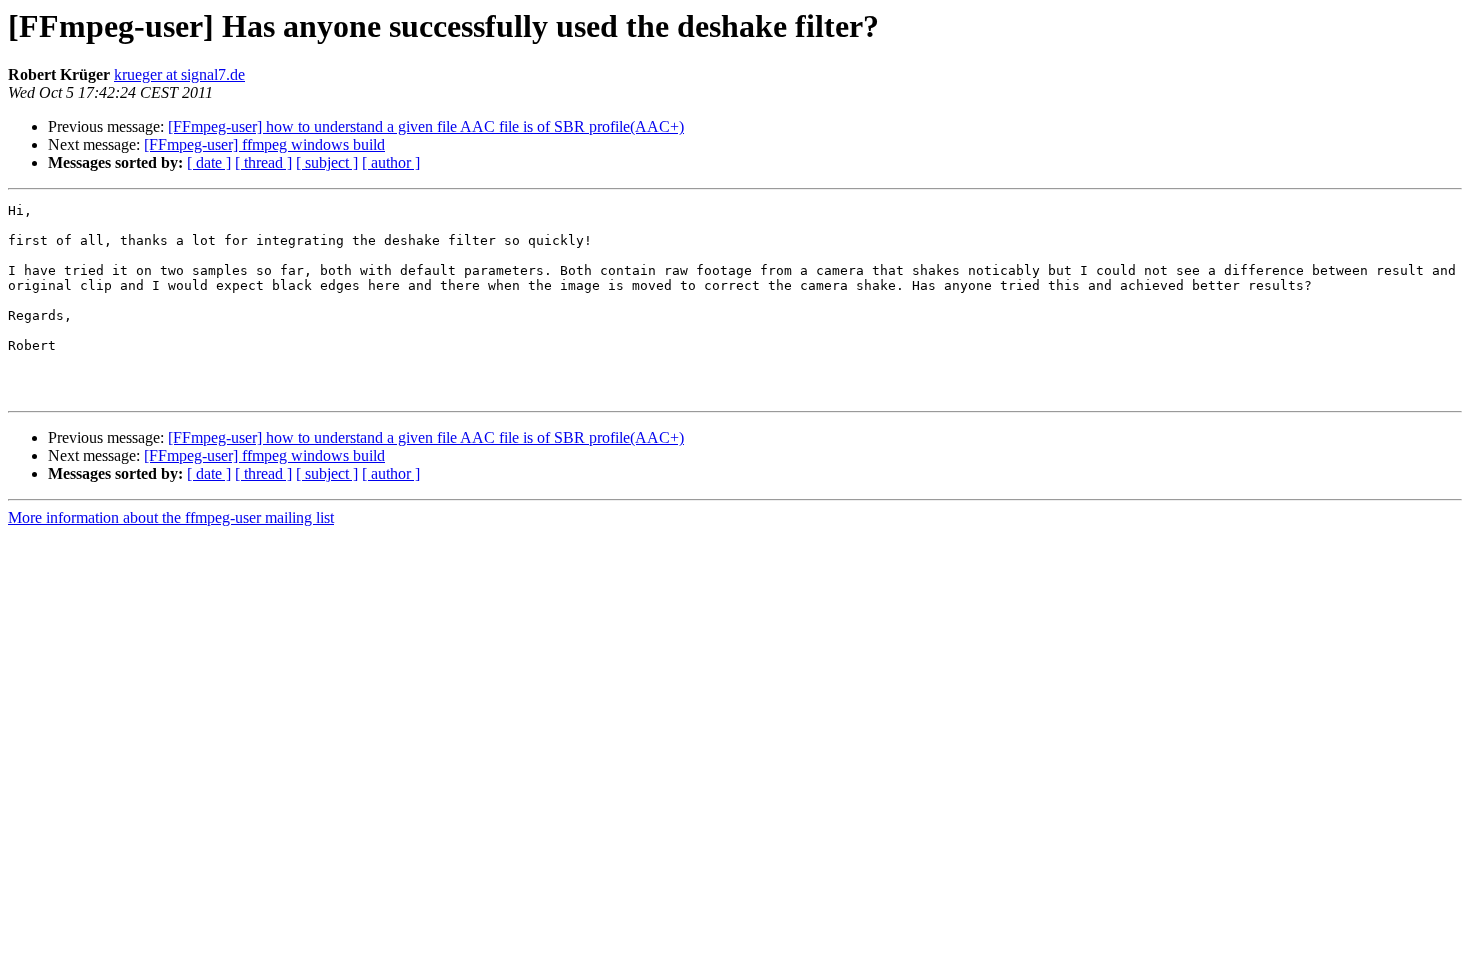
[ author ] (391, 162)
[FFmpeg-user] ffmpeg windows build (264, 144)
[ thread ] (263, 162)
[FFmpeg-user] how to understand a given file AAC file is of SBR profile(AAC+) (426, 126)
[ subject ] (327, 162)
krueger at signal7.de (179, 74)
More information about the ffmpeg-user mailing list (171, 517)
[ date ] (209, 162)
